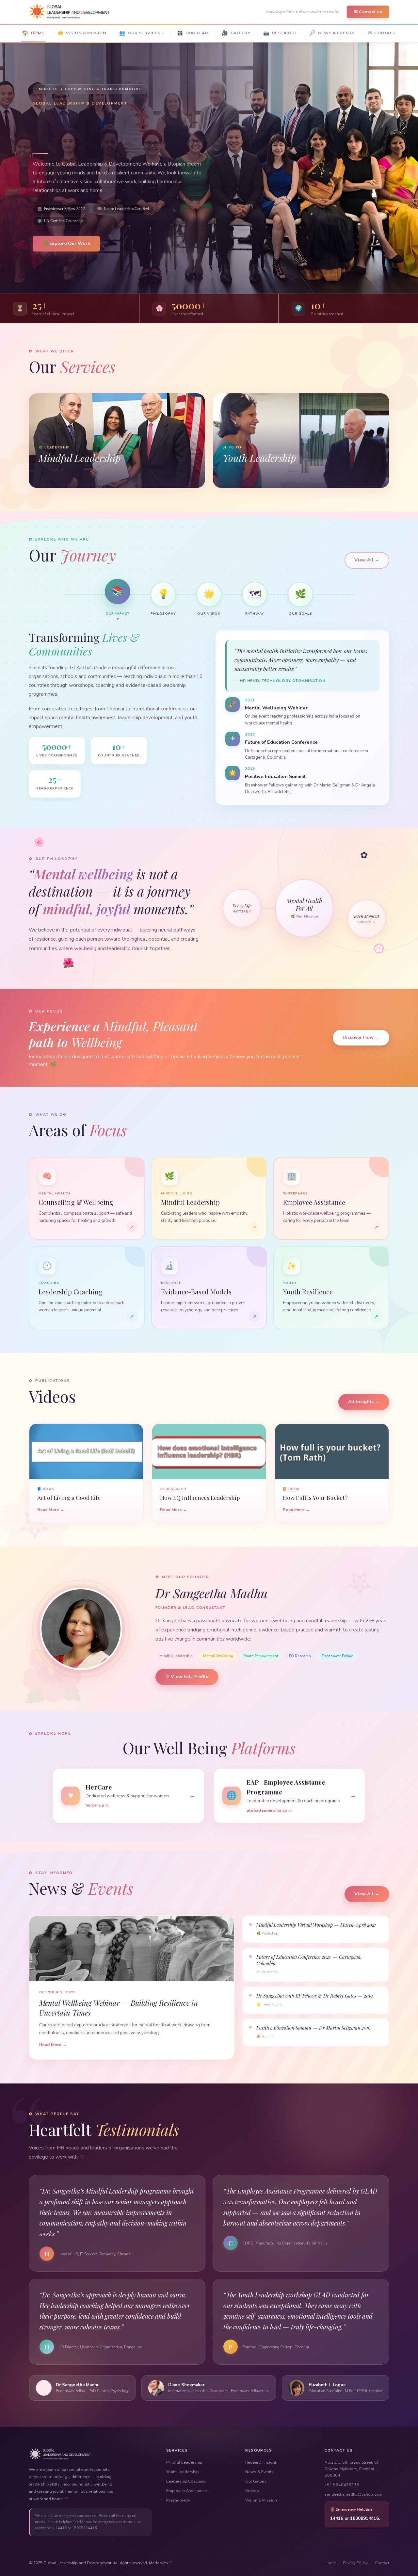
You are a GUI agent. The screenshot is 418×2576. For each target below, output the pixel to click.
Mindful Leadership (184, 2462)
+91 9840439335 (342, 2485)
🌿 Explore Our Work (66, 243)
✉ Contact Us (368, 12)
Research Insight (261, 2462)
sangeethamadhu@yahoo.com (354, 2494)
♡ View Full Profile (187, 1677)
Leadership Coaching (186, 2481)
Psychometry (178, 2500)
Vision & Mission (261, 2500)
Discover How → (361, 1037)
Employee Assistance (186, 2491)
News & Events (259, 2472)
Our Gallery (256, 2481)
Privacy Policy (355, 2563)
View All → (367, 560)
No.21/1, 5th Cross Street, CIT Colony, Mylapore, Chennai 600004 (352, 2469)
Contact (382, 2563)
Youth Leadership (182, 2472)
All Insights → (364, 1402)
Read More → (51, 1509)
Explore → (49, 478)
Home (330, 2563)
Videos (252, 2491)
